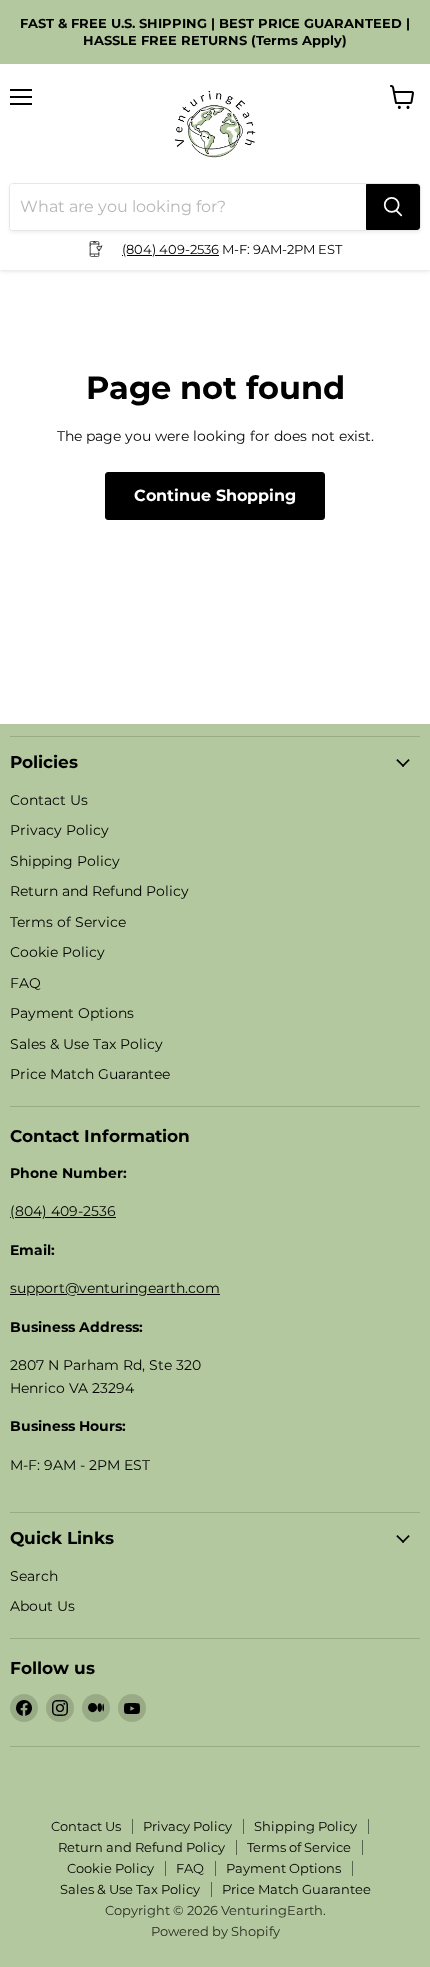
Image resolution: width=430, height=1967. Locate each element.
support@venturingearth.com (115, 1288)
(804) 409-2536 (170, 249)
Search (34, 1576)
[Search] (393, 207)
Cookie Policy (57, 952)
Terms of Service (68, 922)
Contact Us (49, 800)
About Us (42, 1606)
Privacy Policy (59, 830)
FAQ (25, 983)
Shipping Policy (65, 861)
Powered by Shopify (215, 1931)
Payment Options (72, 1013)
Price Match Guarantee (90, 1074)
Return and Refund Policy (99, 891)
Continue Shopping (215, 495)
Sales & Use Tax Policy (86, 1044)
